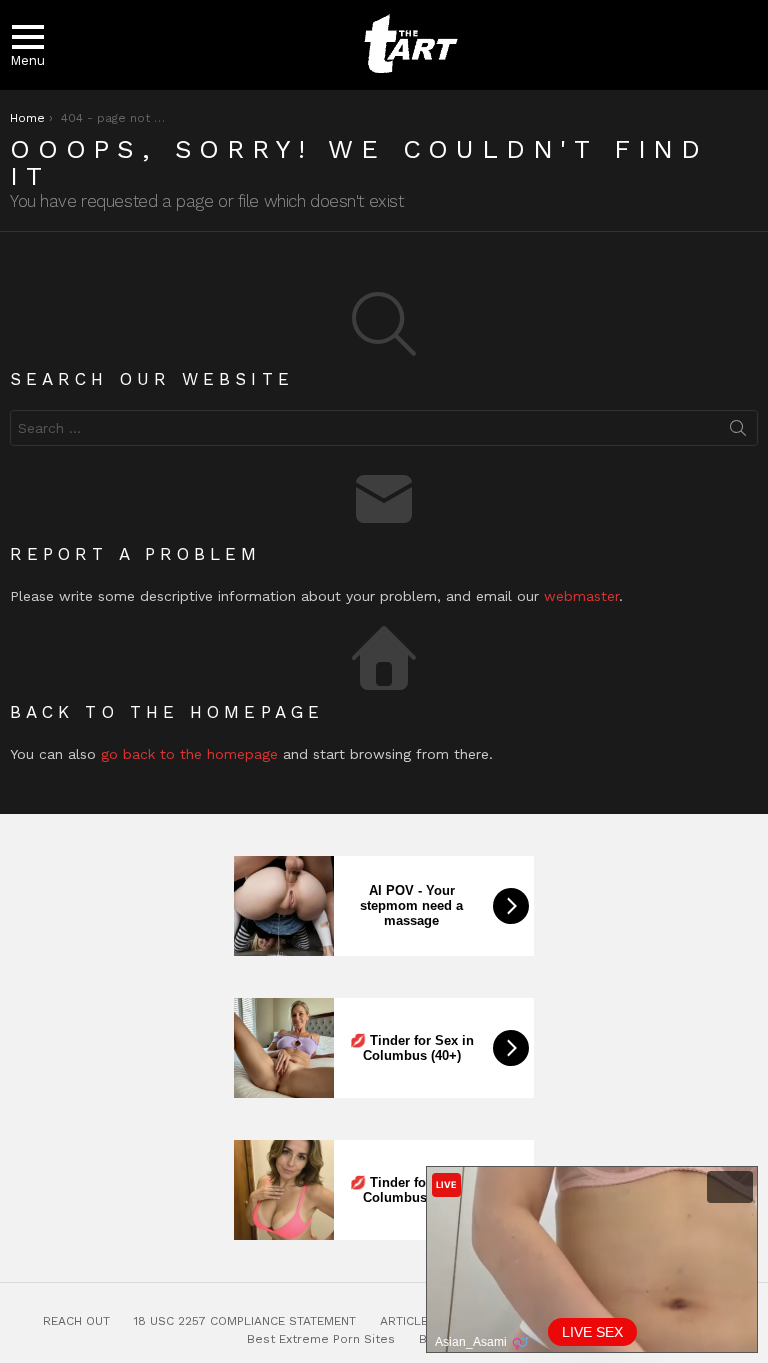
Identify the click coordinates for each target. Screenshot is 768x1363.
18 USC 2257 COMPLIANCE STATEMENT (245, 1321)
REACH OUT (76, 1321)
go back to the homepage (189, 754)
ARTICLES (408, 1321)
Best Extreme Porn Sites (321, 1339)
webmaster (581, 596)
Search (738, 432)
